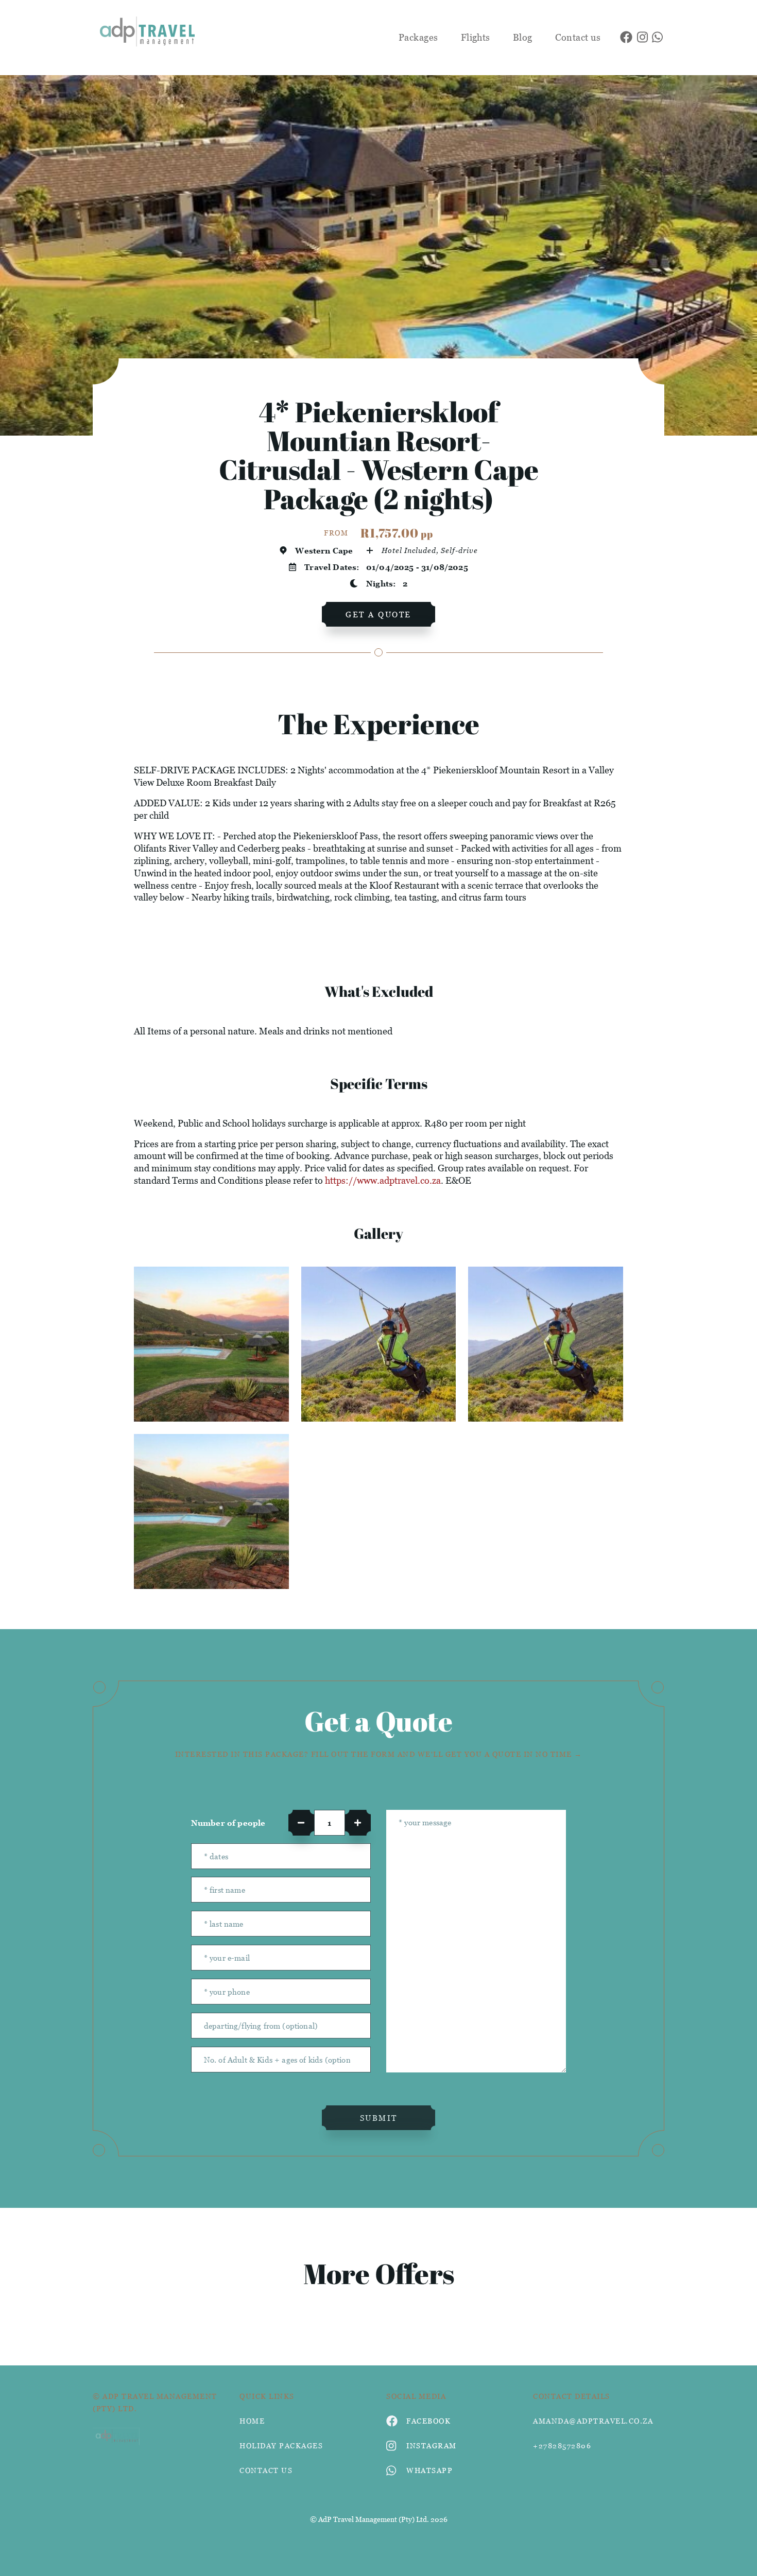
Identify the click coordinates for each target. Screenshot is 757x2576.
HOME (252, 2421)
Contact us (578, 37)
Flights (476, 37)
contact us (266, 2470)
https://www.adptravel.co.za (383, 1180)
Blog (523, 37)
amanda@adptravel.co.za (593, 2421)
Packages (418, 37)
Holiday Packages (281, 2445)
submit (379, 2118)
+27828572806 (562, 2445)
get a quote (378, 614)
